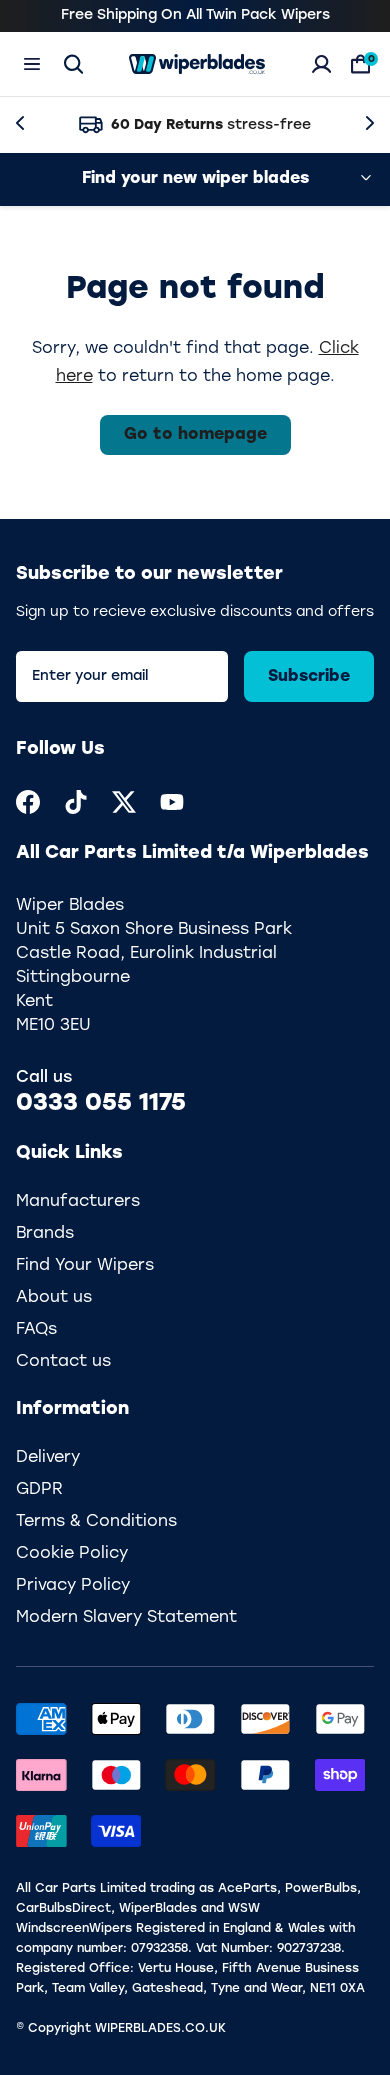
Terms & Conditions (96, 1522)
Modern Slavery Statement (126, 1618)
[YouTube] (172, 802)
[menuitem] (28, 802)
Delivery (48, 1458)
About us (54, 1298)
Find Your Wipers (85, 1266)
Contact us (63, 1362)
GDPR (39, 1490)
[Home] (197, 64)
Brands (45, 1234)
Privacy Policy (73, 1586)
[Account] (321, 64)
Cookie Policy (72, 1554)
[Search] (73, 64)
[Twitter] (124, 802)
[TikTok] (76, 802)
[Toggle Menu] (32, 64)
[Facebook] (28, 802)
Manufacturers (78, 1202)
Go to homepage (195, 435)
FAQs (36, 1330)
